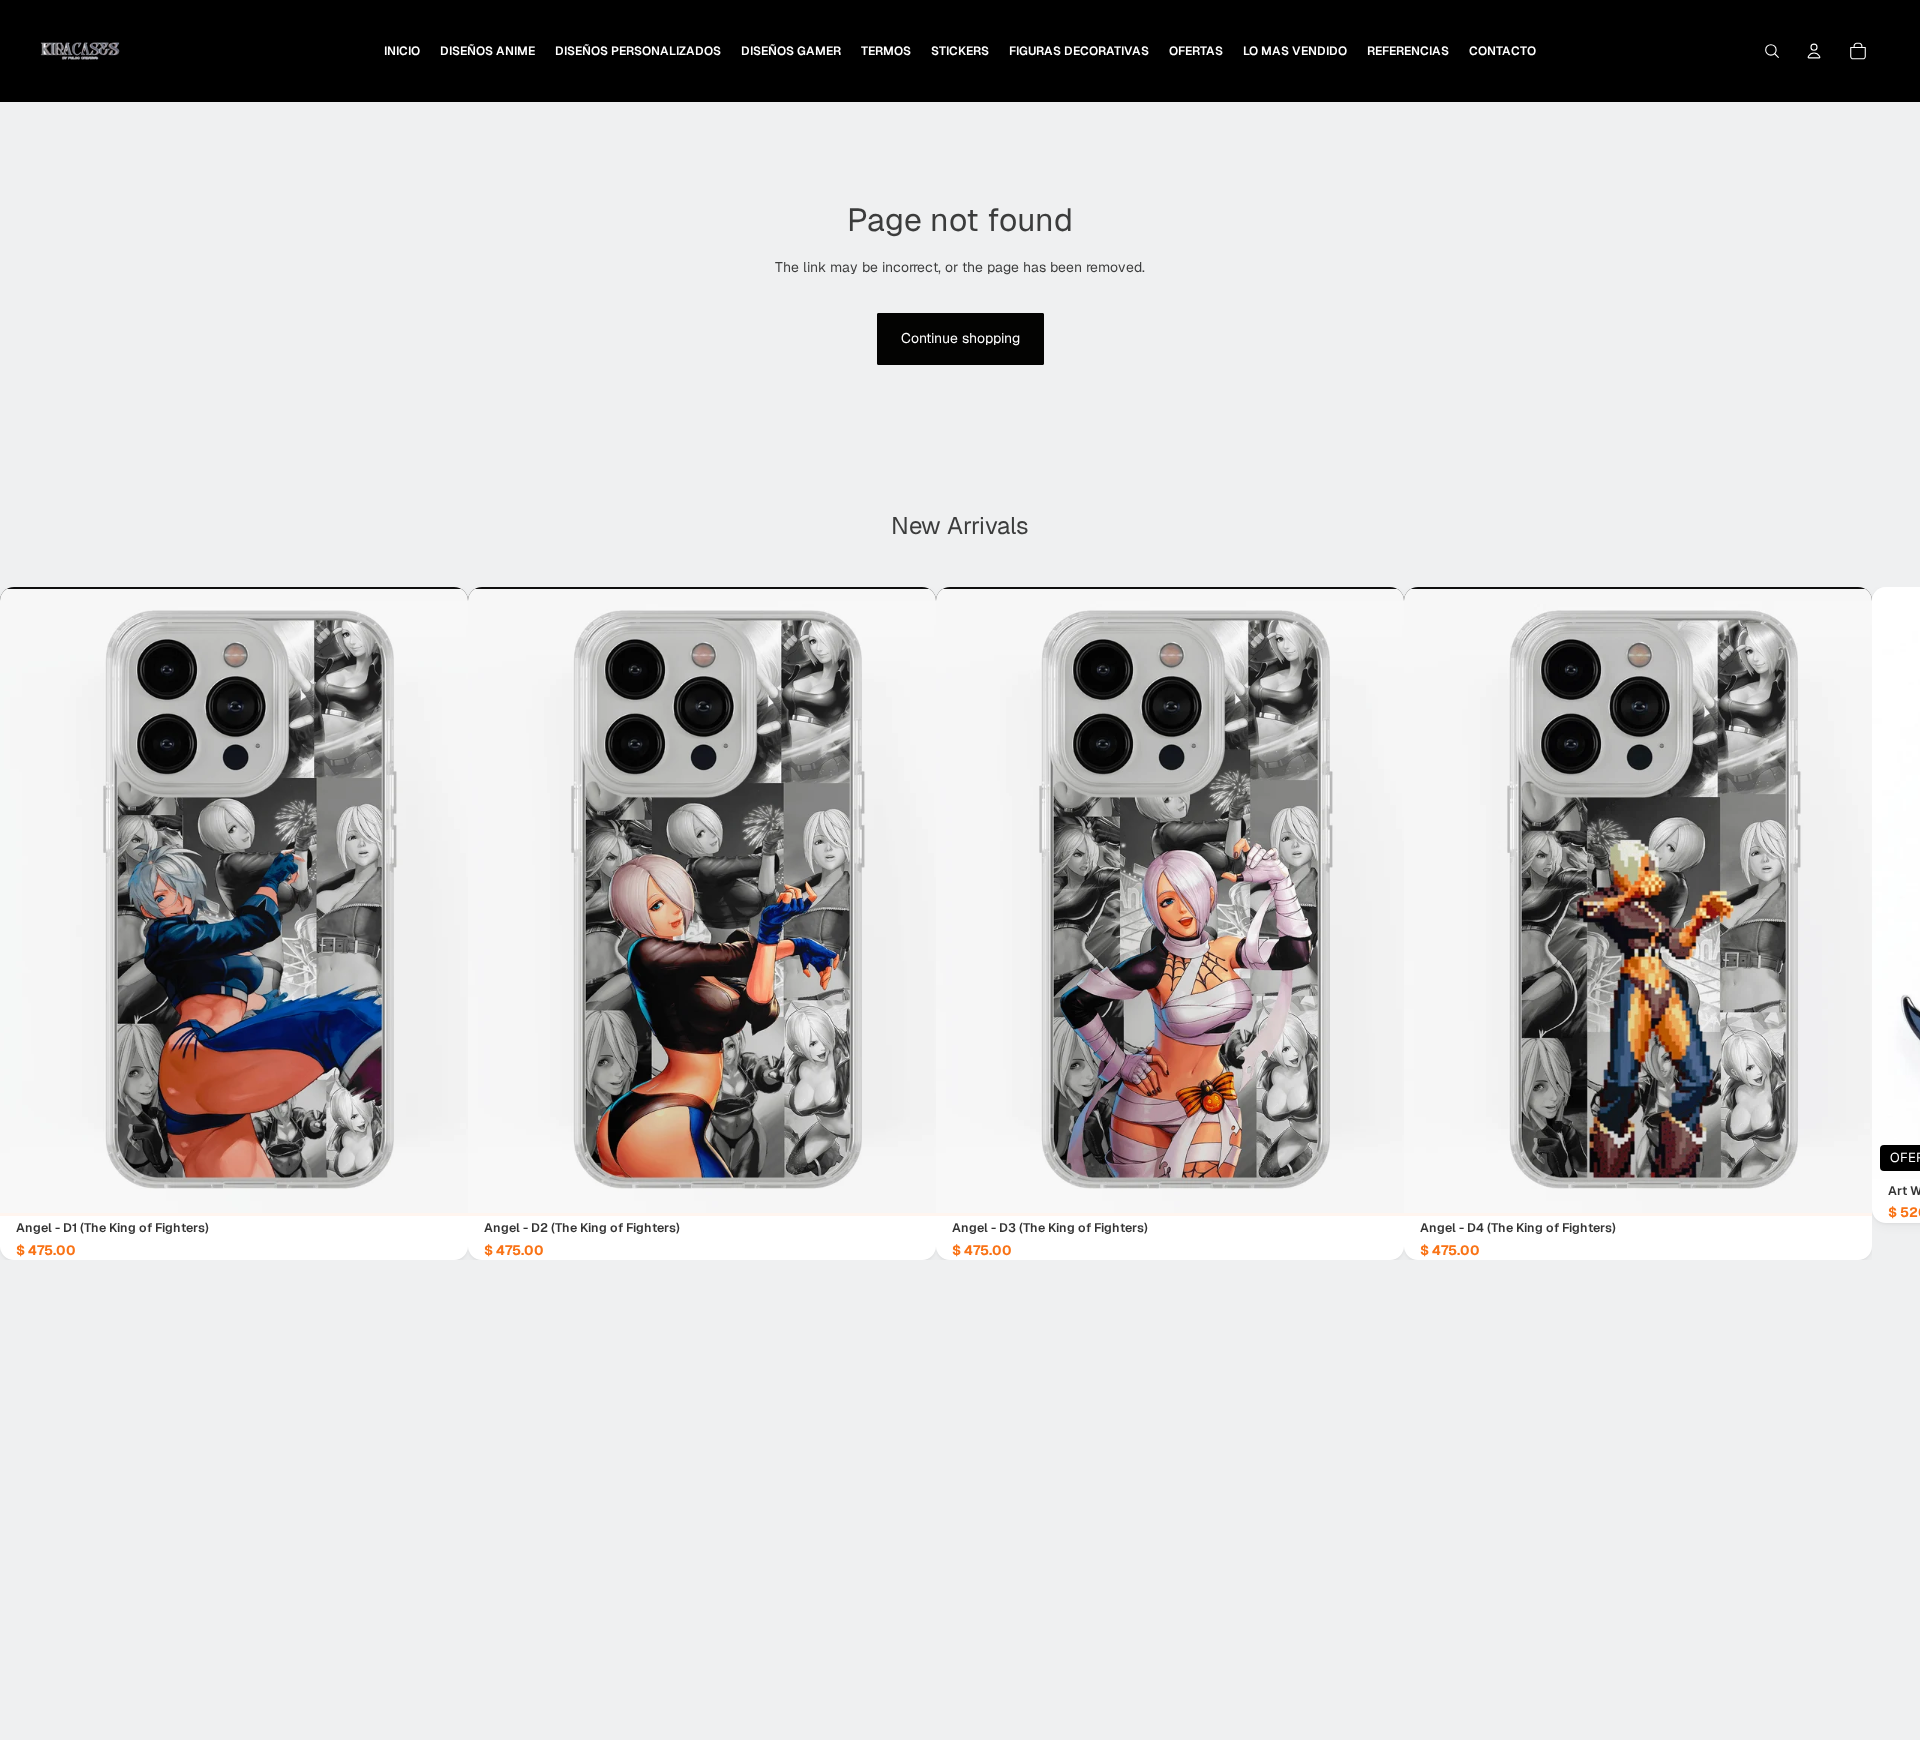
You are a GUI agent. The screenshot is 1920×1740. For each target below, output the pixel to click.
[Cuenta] (1814, 51)
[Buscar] (1772, 51)
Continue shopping (960, 338)
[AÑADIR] (437, 1186)
